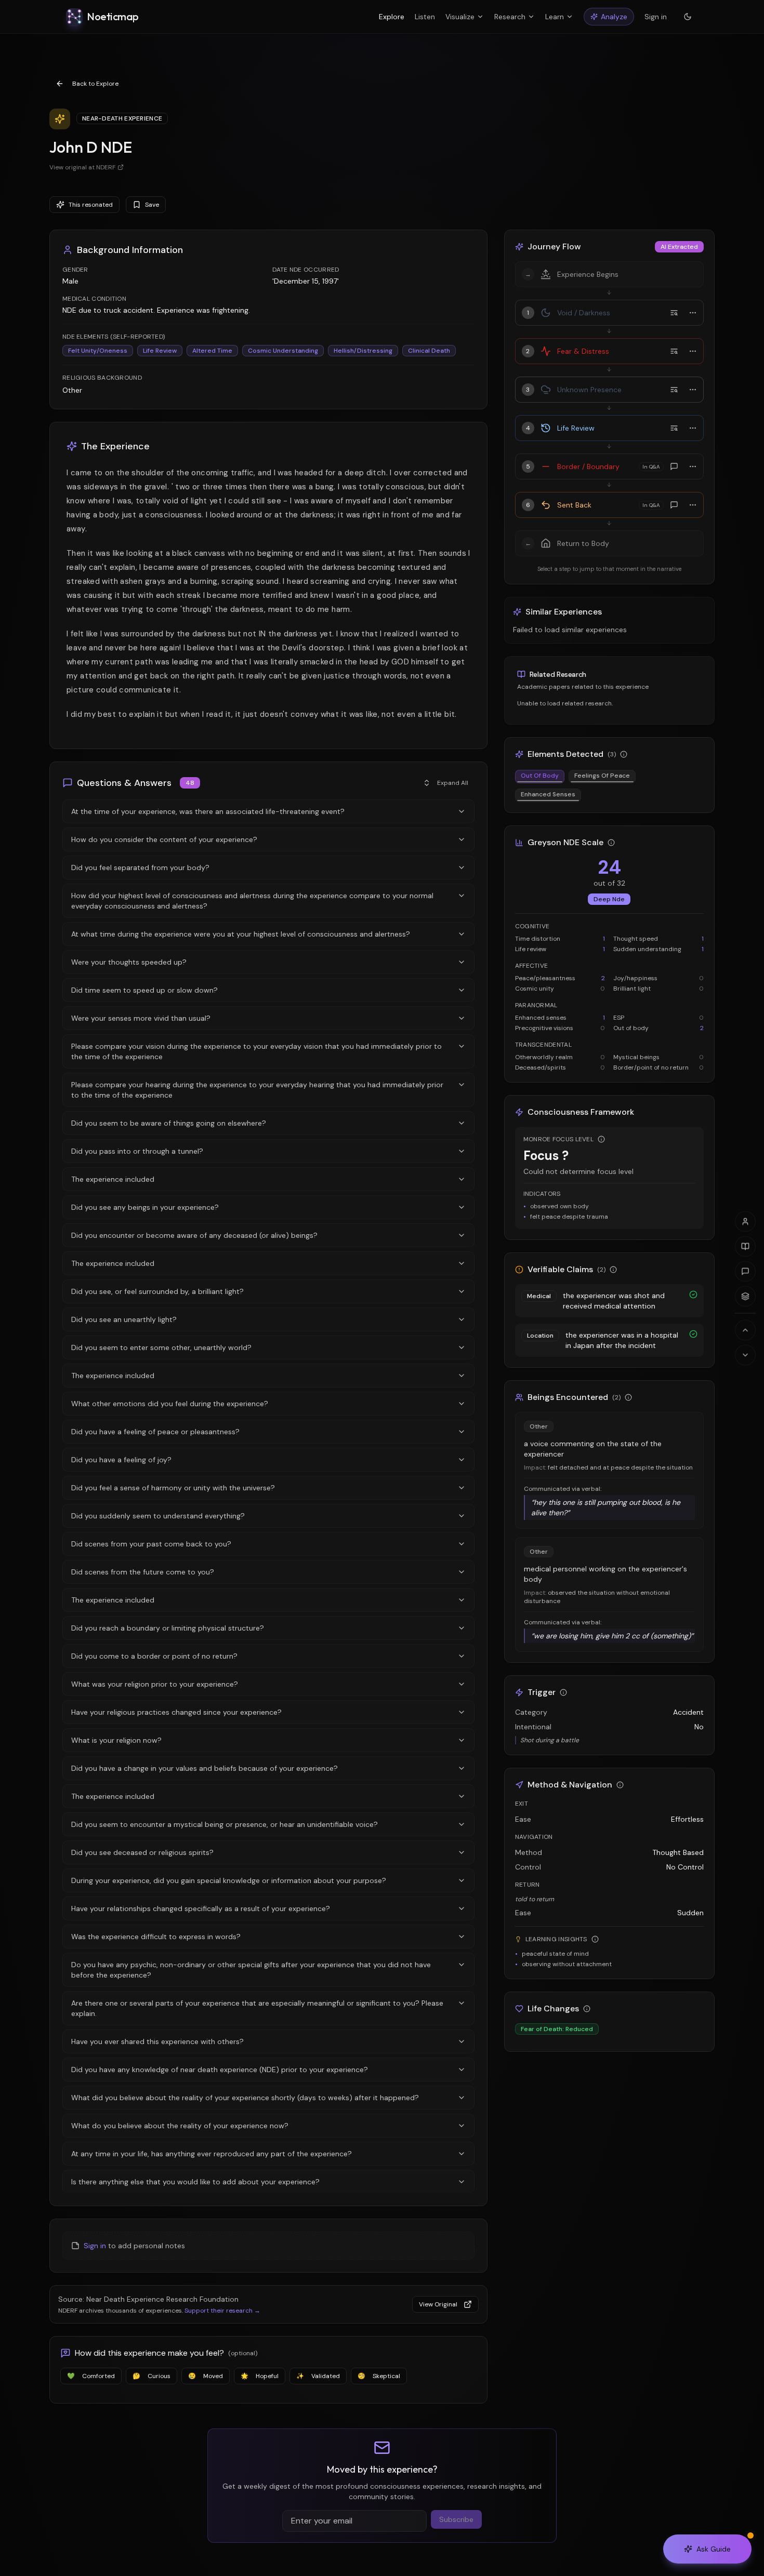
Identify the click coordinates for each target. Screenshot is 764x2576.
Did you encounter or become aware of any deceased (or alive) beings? (194, 1235)
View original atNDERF (82, 167)
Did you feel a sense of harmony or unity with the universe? (173, 1488)
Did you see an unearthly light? (124, 1319)
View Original (438, 2304)
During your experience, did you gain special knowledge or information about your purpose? (229, 1880)
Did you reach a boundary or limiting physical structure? (168, 1628)
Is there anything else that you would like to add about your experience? (195, 2182)
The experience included (113, 1179)
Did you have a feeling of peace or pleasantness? (155, 1432)
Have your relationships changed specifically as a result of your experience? (201, 1908)
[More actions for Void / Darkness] (693, 313)
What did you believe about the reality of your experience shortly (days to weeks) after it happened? (245, 2098)
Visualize (460, 17)
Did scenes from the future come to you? (143, 1572)
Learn (555, 17)
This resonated (91, 205)
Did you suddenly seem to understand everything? (158, 1516)
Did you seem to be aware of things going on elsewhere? (169, 1123)
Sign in (656, 17)
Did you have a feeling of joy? (121, 1460)
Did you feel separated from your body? (140, 867)
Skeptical (379, 2376)
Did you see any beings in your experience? (145, 1207)
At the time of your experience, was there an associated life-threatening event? (208, 811)
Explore (392, 17)
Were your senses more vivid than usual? (141, 1018)
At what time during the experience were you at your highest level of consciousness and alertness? (241, 934)
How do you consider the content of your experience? (164, 839)
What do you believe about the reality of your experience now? (180, 2126)
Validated (318, 2376)
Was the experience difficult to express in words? (156, 1937)
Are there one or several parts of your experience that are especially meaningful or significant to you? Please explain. (257, 2008)
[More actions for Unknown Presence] (693, 390)
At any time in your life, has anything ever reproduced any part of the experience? (212, 2154)
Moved (206, 2376)
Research (510, 17)
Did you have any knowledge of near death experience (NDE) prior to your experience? (220, 2070)
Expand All (453, 783)
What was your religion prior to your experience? (155, 1684)
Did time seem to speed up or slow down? (144, 990)
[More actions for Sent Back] (693, 505)
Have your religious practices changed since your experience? (176, 1712)
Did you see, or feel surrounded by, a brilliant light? (157, 1291)
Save (152, 205)
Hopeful (260, 2376)
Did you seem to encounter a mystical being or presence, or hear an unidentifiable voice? (225, 1824)
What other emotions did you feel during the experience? (170, 1404)
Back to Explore (95, 84)
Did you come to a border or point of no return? (154, 1656)
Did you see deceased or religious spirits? (142, 1852)
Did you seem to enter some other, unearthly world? (161, 1347)
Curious (152, 2376)
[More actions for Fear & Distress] (693, 351)
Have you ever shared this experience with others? (157, 2041)
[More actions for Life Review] (693, 428)
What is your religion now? (116, 1740)
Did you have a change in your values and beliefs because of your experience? (205, 1768)
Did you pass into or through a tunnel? (137, 1151)
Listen (425, 17)
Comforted (91, 2376)
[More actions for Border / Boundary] (693, 466)
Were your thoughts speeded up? (129, 962)
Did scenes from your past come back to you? (151, 1544)
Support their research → (222, 2311)
